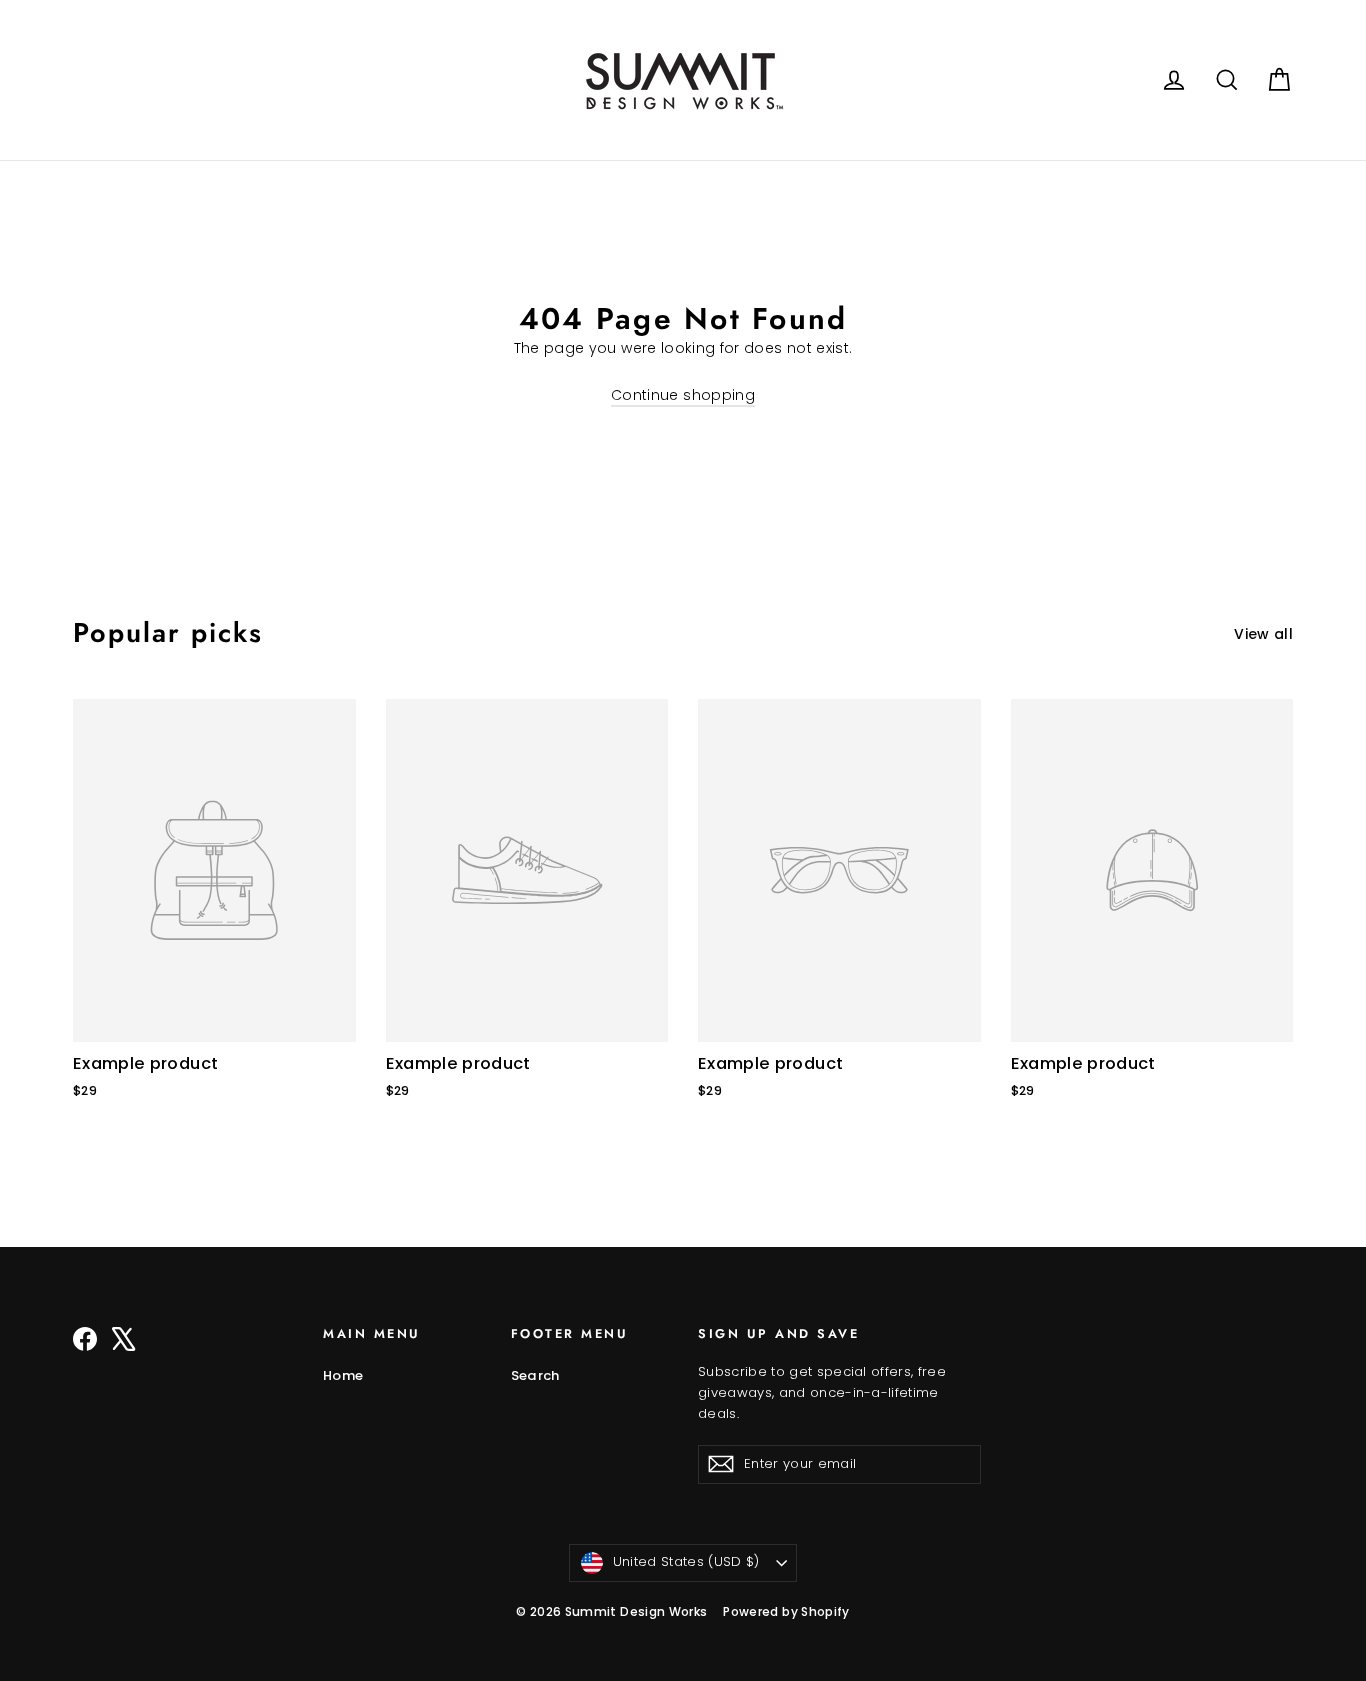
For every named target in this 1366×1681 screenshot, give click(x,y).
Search (535, 1375)
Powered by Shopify (786, 1611)
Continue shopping (683, 395)
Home (343, 1375)
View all (1263, 634)
